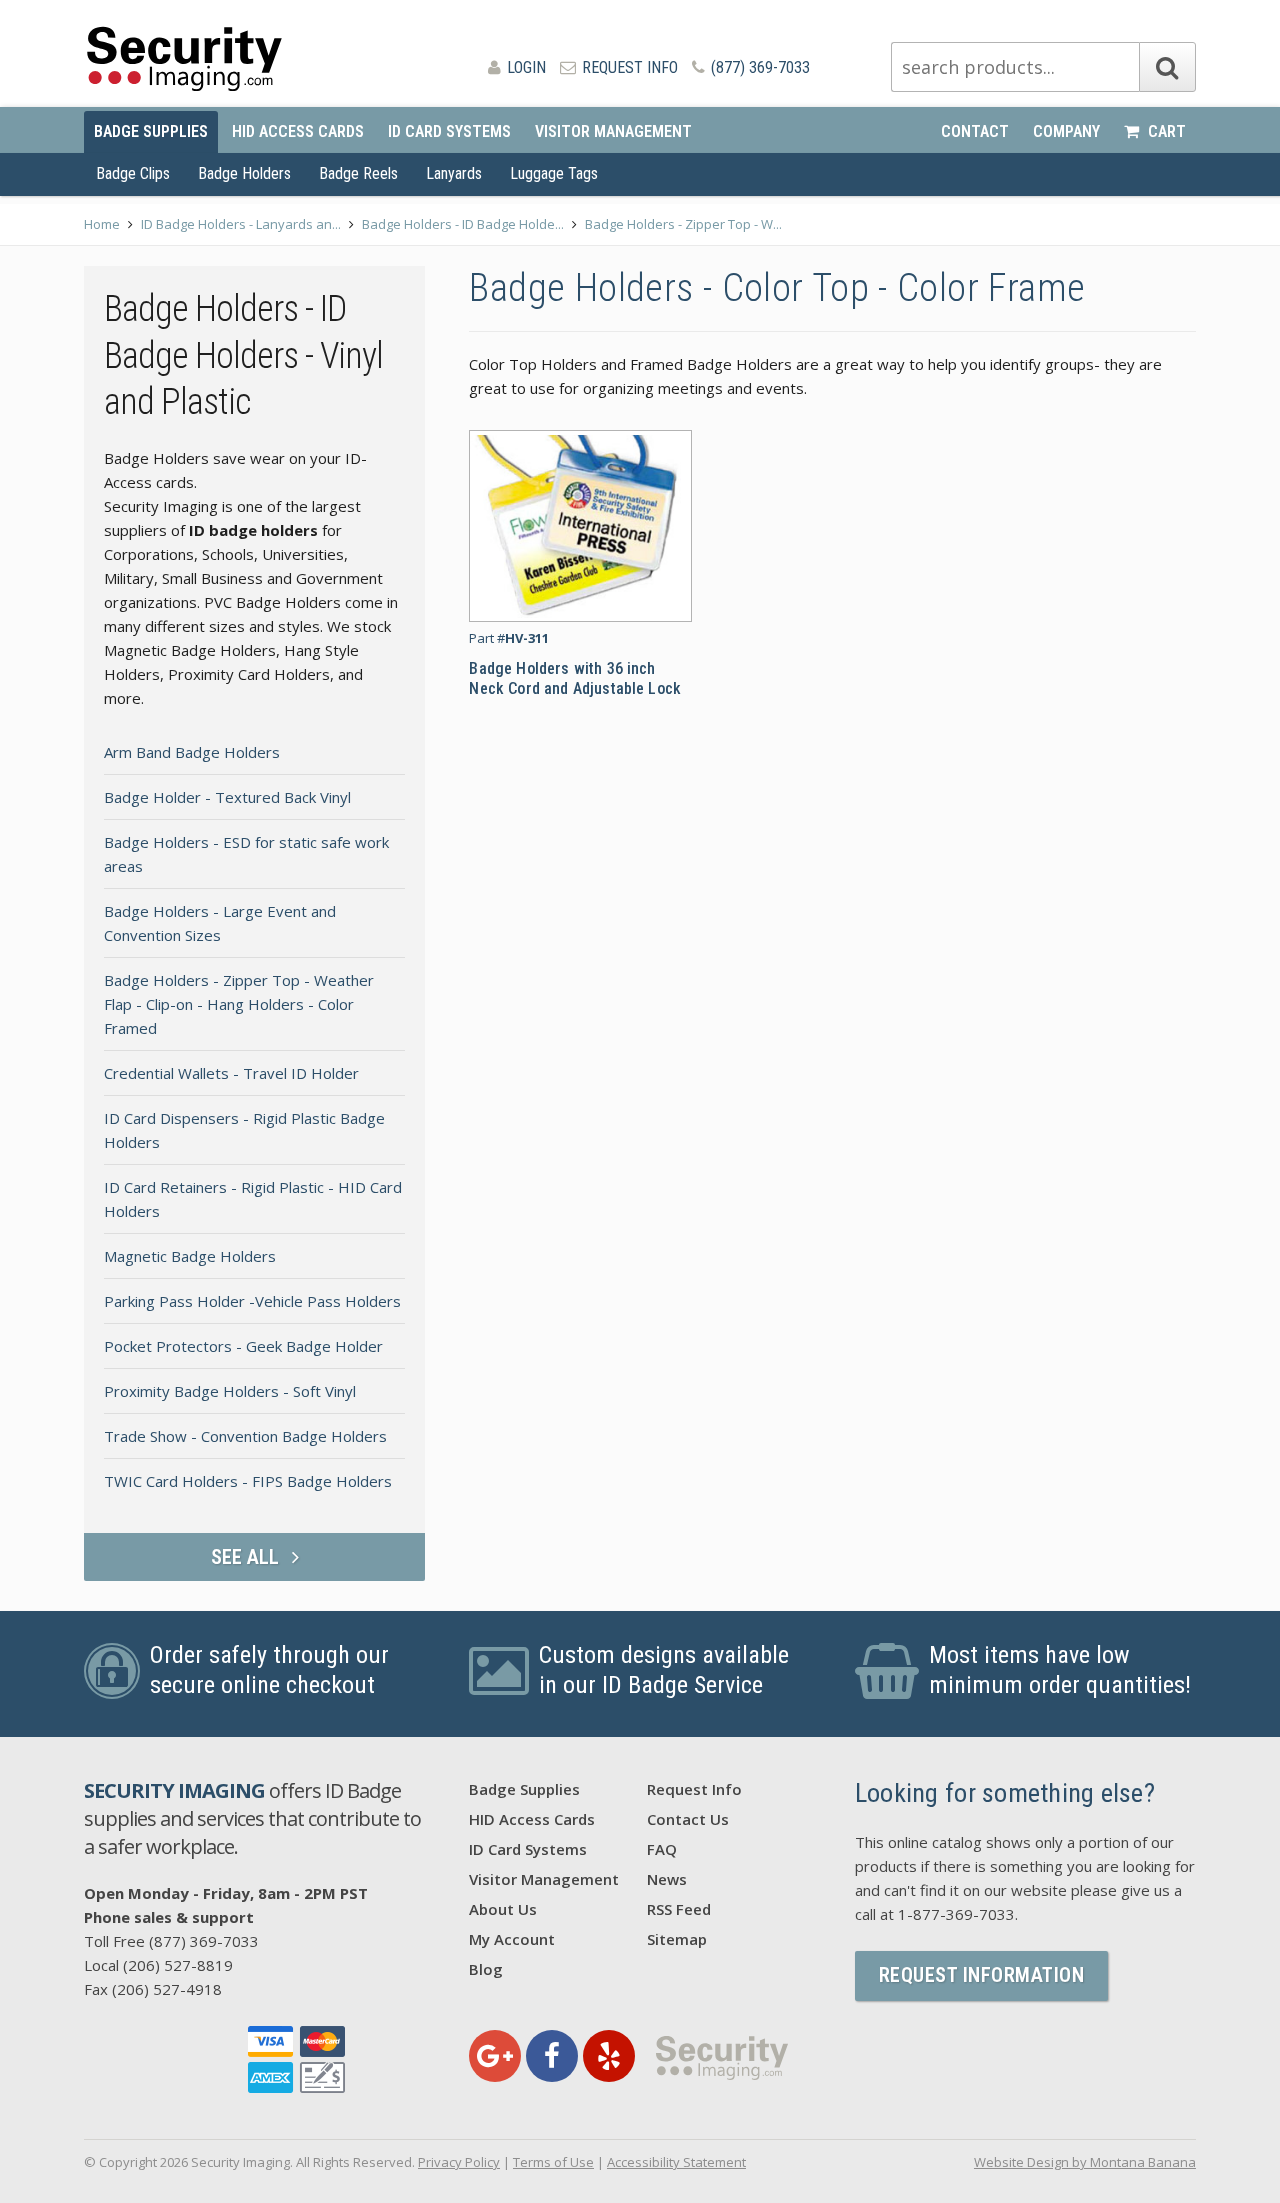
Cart (1165, 131)
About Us (503, 1909)
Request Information (982, 1975)
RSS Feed (679, 1909)
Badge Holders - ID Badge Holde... (463, 224)
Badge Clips (133, 173)
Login (524, 67)
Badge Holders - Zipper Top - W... (683, 224)
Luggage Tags (554, 173)
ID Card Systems (449, 131)
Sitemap (677, 1939)
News (667, 1879)
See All (247, 1557)
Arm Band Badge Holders (192, 752)
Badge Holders (244, 173)
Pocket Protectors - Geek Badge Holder (243, 1346)
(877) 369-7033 (758, 67)
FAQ (662, 1849)
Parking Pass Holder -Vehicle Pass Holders (252, 1301)
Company (1066, 131)
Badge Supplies (151, 131)
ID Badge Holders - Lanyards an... (241, 224)
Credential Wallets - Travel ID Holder (231, 1073)
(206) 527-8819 (178, 1965)
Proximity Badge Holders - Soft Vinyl (230, 1391)
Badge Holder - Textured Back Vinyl (227, 797)
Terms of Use (553, 2162)
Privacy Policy (459, 2162)
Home (102, 224)
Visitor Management (613, 131)
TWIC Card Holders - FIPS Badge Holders (248, 1481)
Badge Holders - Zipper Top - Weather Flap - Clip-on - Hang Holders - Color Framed (239, 1004)
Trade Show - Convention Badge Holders (245, 1436)
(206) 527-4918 (167, 1989)
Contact (975, 131)
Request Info (628, 67)
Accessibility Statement (676, 2162)
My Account (512, 1939)
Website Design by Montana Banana (1085, 2162)
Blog (486, 1969)
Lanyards (454, 173)
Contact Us (688, 1819)
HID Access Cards (298, 131)
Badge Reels (358, 173)
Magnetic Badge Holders (190, 1256)
